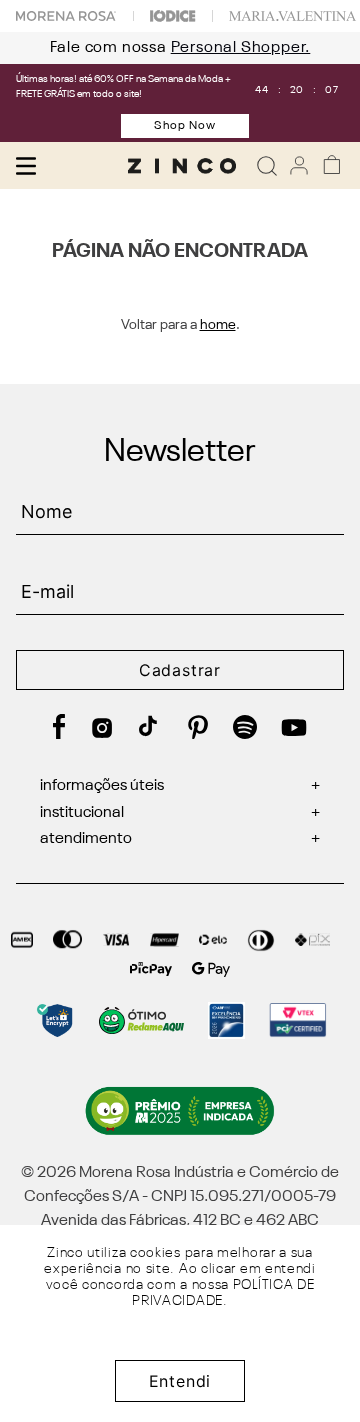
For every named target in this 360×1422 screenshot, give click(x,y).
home (218, 325)
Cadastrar (180, 670)
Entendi (180, 1381)
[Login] (299, 165)
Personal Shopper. (231, 48)
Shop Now (185, 126)
